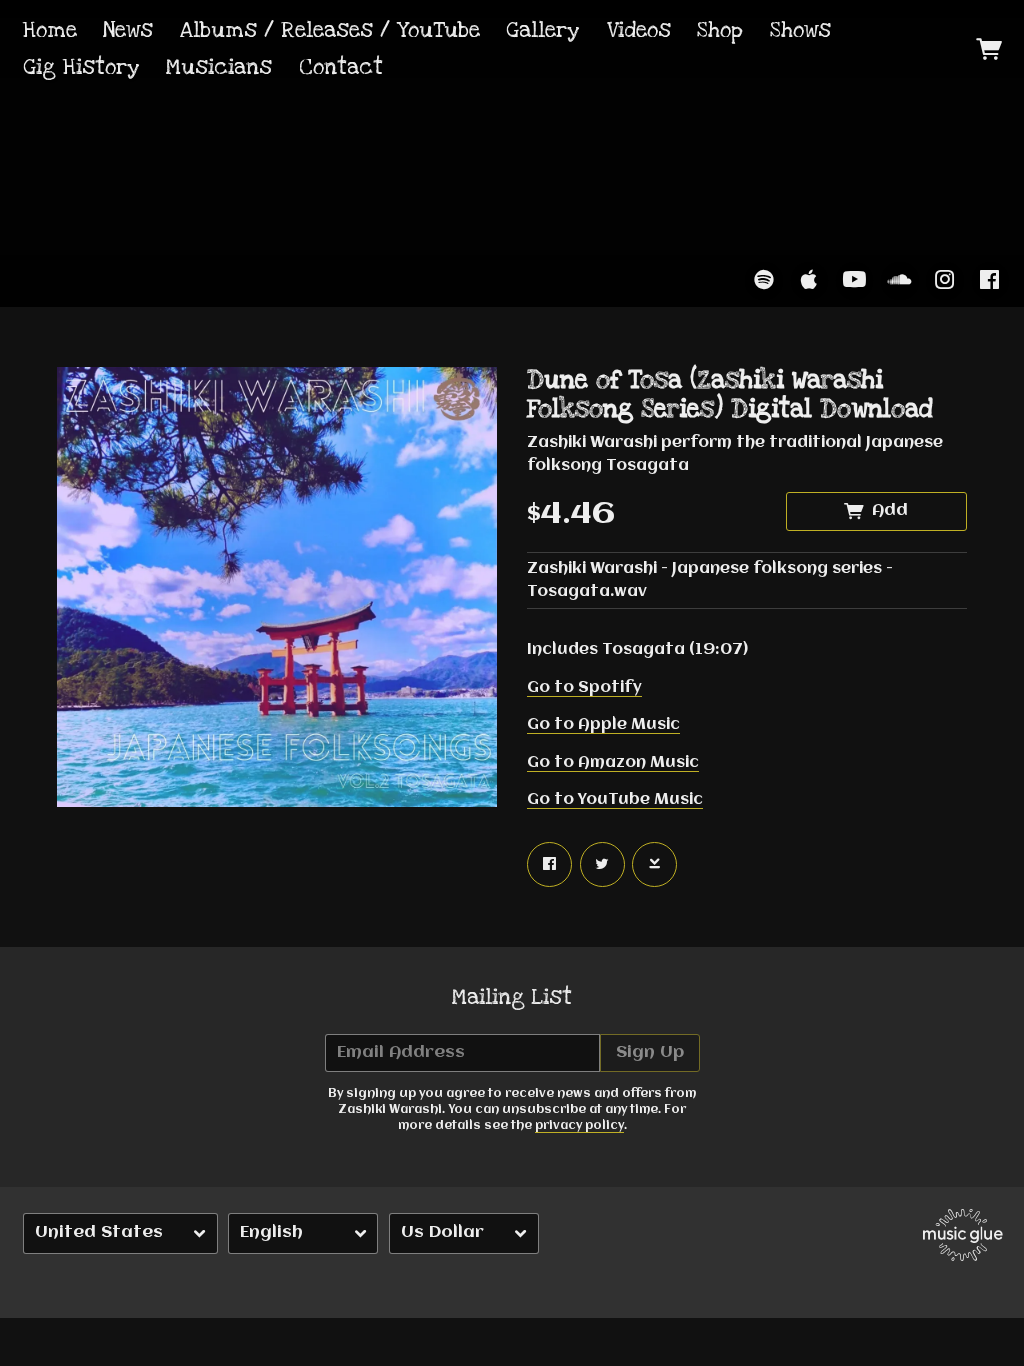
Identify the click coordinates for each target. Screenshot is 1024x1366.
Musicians (219, 67)
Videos (639, 30)
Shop (720, 30)
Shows (800, 30)
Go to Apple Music (603, 725)
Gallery (543, 30)
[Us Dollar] (464, 1233)
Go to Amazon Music (613, 763)
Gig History (81, 67)
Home (50, 30)
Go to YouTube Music (615, 800)
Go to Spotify (584, 688)
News (128, 30)
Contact (341, 67)
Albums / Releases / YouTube (330, 30)
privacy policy (579, 1126)
